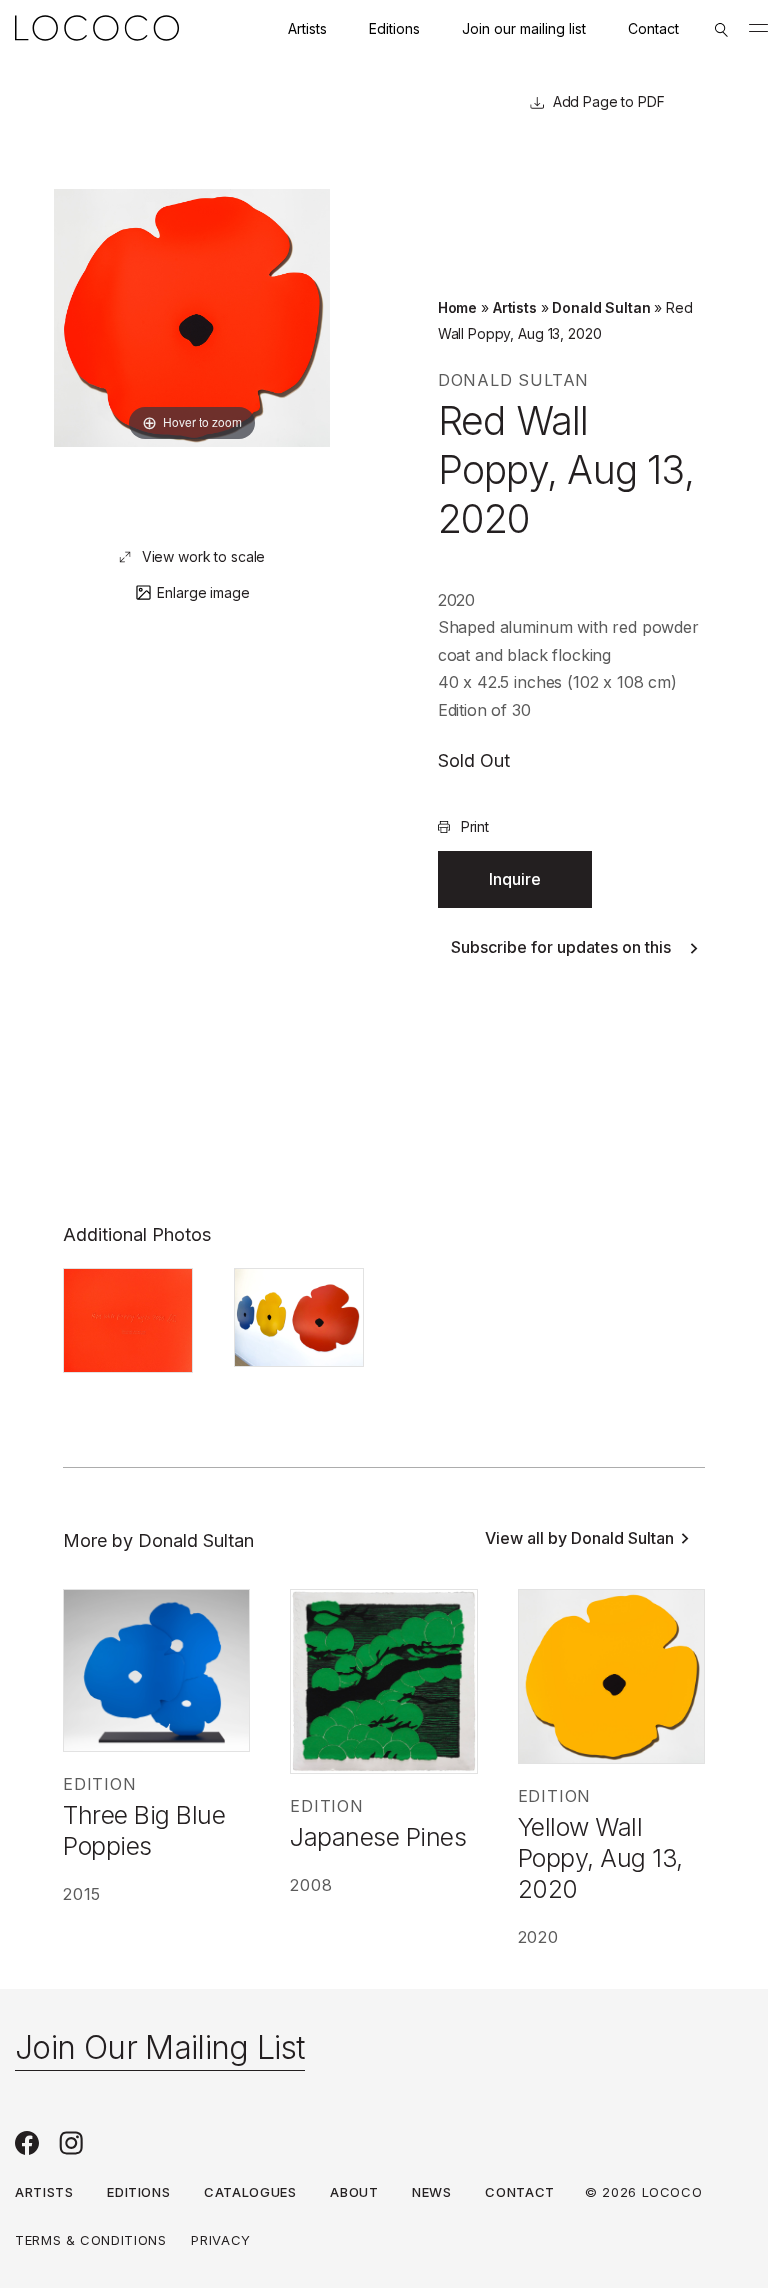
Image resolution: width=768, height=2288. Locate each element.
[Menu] (758, 28)
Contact (653, 28)
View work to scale (203, 556)
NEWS (432, 2192)
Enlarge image (203, 592)
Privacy (221, 2240)
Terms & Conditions (91, 2240)
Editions (394, 28)
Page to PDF (621, 101)
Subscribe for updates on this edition (561, 947)
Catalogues (250, 2192)
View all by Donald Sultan (579, 1538)
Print (475, 826)
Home (457, 307)
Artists (307, 28)
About (354, 2192)
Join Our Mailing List (160, 2047)
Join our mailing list (524, 28)
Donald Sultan (601, 307)
